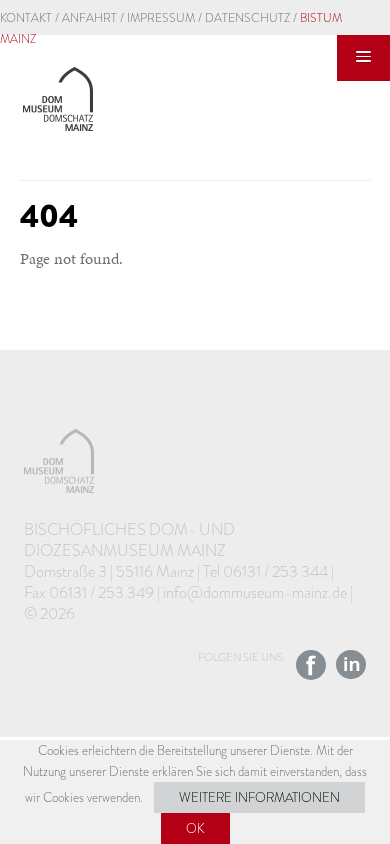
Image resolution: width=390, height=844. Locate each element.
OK (195, 828)
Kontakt (26, 18)
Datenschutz (247, 18)
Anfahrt (89, 18)
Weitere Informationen (259, 797)
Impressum (161, 18)
